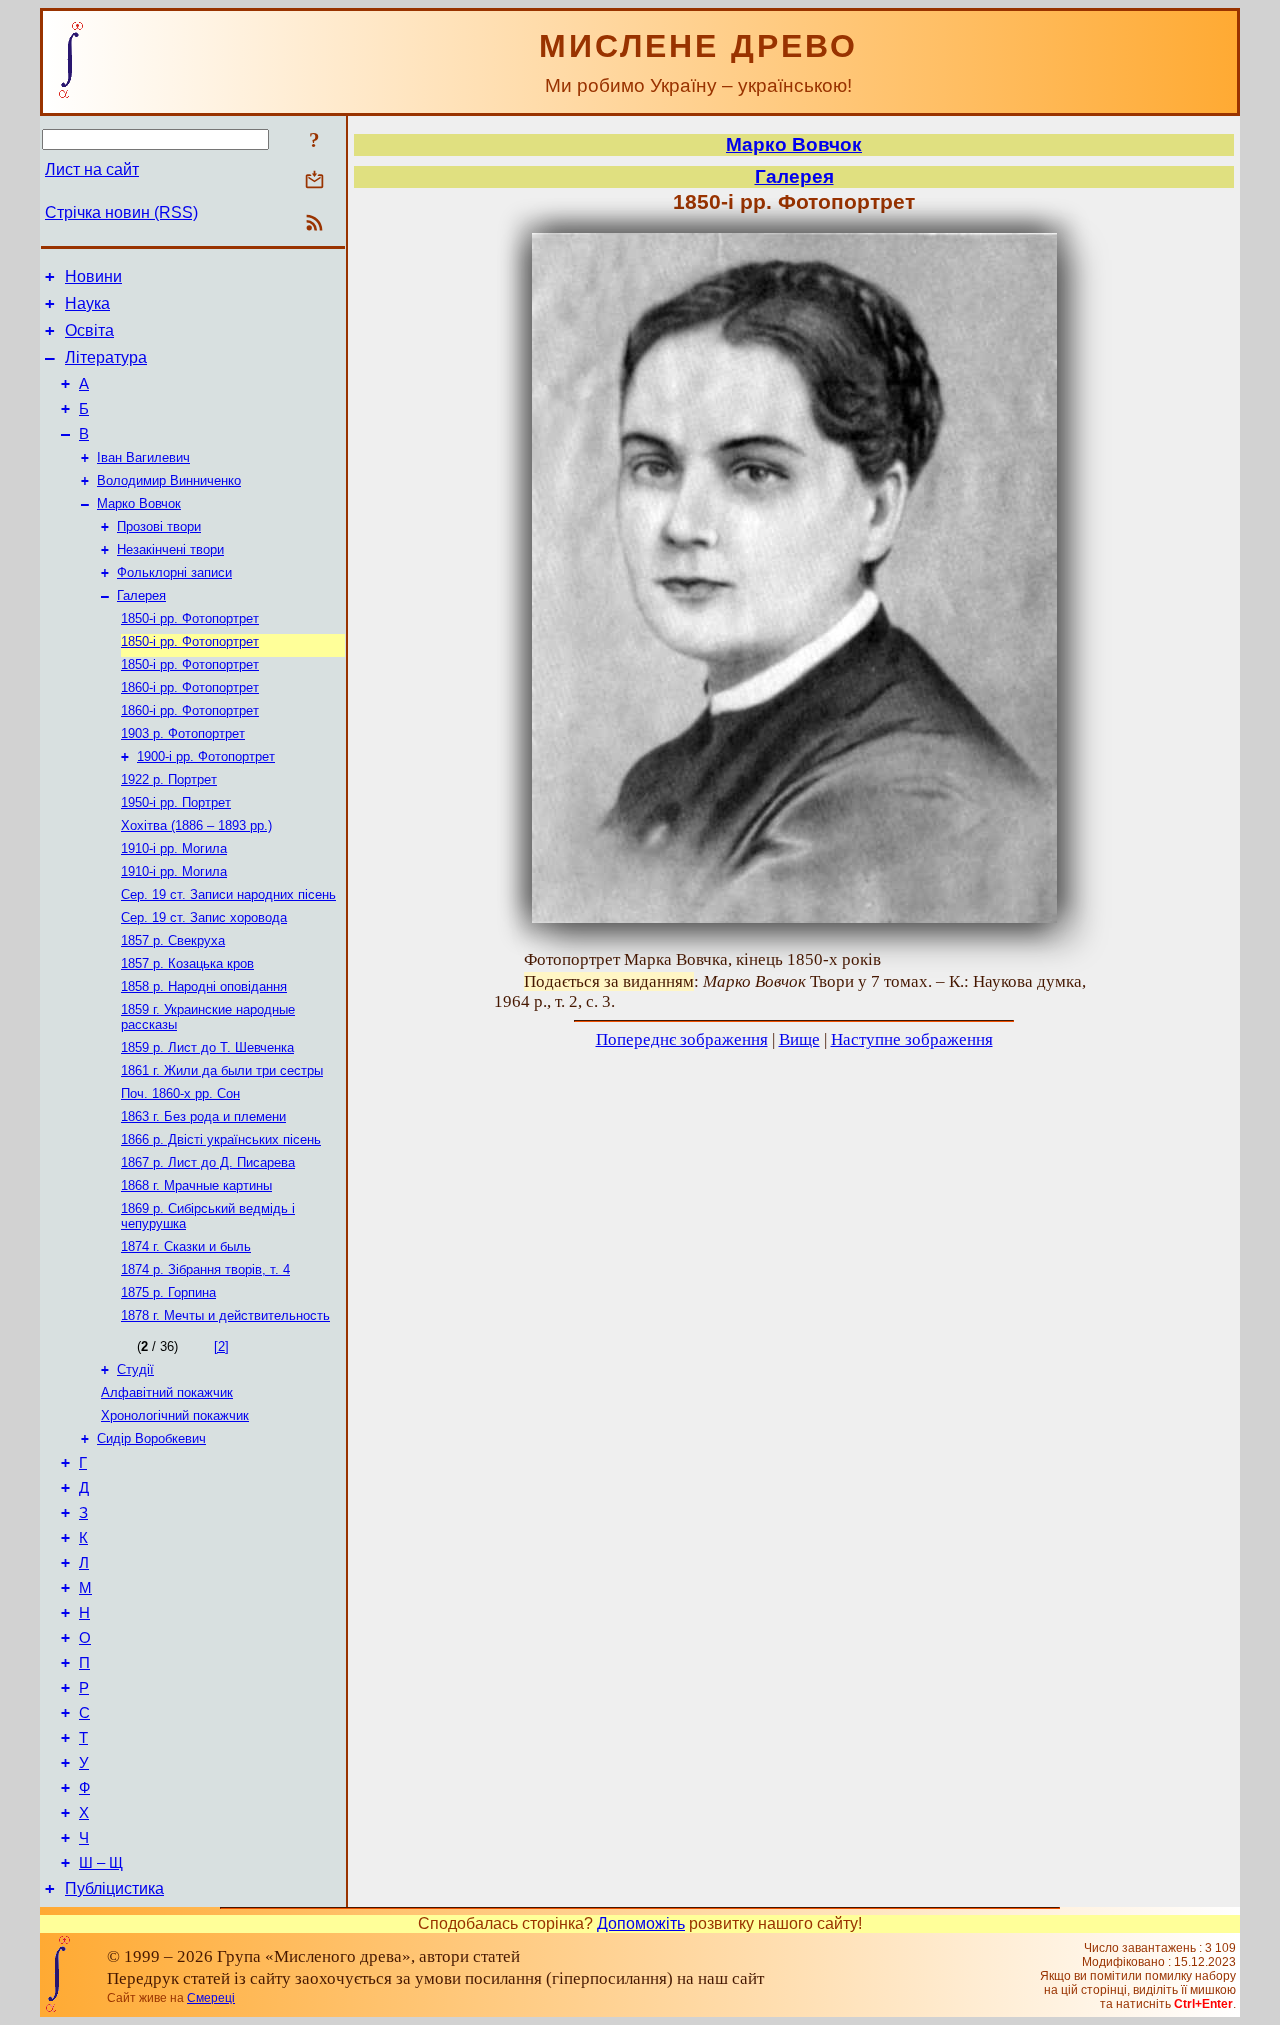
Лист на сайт (92, 169)
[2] (221, 1346)
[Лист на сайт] (314, 181)
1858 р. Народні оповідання (204, 986)
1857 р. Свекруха (173, 940)
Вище (799, 1039)
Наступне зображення (912, 1039)
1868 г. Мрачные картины (196, 1185)
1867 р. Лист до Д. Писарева (208, 1162)
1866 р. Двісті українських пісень (221, 1139)
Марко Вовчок (139, 503)
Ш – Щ (101, 1863)
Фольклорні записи (174, 572)
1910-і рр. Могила (174, 848)
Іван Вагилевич (143, 457)
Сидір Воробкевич (151, 1438)
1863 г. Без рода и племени (203, 1116)
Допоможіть (641, 1923)
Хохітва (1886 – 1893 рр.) (196, 825)
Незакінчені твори (170, 549)
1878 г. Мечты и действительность (225, 1315)
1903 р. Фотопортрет (183, 733)
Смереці (211, 1998)
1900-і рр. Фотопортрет (206, 756)
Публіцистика (114, 1888)
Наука (87, 303)
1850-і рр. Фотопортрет (190, 618)
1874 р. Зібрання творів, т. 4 (205, 1269)
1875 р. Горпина (168, 1292)
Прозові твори (159, 526)
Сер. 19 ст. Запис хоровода (204, 917)
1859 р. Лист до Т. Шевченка (207, 1047)
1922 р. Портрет (169, 779)
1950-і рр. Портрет (176, 802)
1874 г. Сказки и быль (186, 1246)
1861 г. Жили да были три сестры (222, 1070)
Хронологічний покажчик (175, 1415)
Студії (135, 1369)
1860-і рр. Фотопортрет (190, 687)
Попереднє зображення (682, 1039)
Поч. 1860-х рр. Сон (180, 1093)
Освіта (89, 330)
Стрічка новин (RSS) (121, 212)
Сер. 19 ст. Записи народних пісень (228, 894)
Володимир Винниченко (169, 480)
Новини (93, 276)
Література (106, 357)
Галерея (141, 595)
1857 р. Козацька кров (187, 963)
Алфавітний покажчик (167, 1392)
